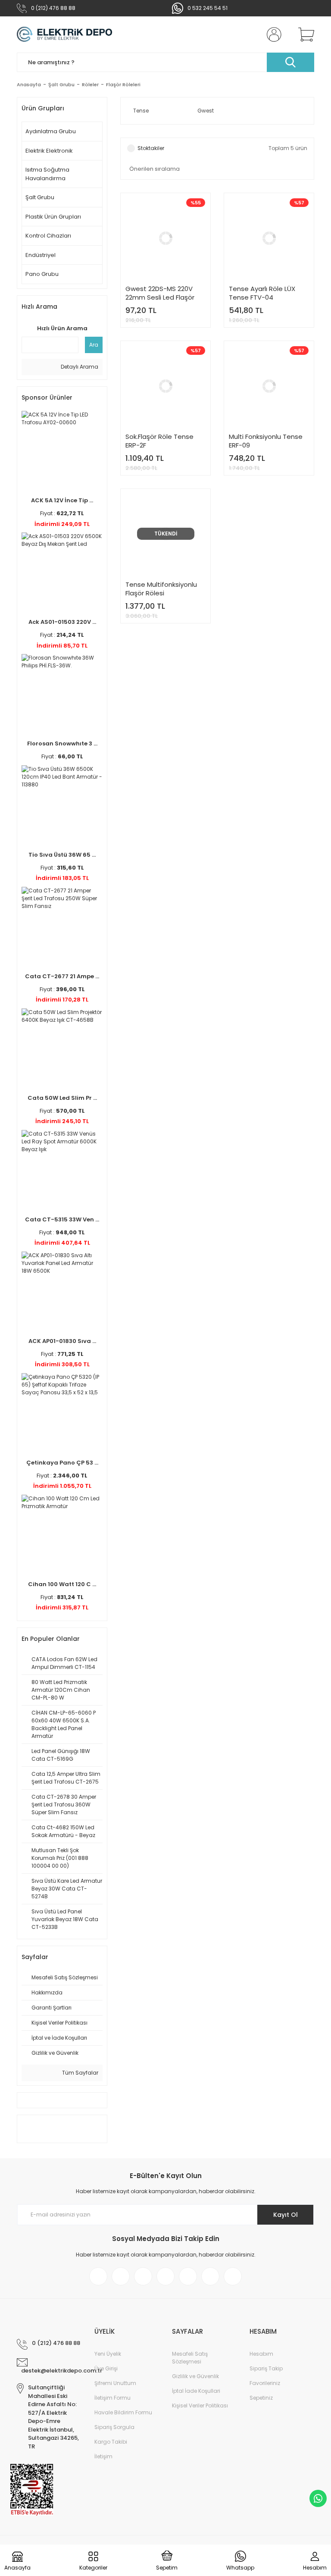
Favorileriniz (265, 2383)
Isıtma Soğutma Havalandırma (47, 174)
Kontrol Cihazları (48, 236)
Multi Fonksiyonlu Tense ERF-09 (266, 441)
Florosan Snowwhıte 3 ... (62, 743)
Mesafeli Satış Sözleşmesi (190, 2358)
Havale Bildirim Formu (123, 2412)
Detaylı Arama (79, 367)
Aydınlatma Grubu (51, 131)
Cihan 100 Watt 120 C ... (62, 1584)
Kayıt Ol (286, 2215)
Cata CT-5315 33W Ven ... (62, 1219)
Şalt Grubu (40, 197)
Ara (94, 345)
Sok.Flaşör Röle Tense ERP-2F (159, 441)
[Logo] (64, 34)
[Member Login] (272, 34)
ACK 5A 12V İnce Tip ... (62, 500)
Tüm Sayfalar (80, 2073)
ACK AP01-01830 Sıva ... (62, 1341)
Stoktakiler (151, 148)
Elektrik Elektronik (49, 151)
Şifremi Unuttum (115, 2383)
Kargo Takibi (111, 2442)
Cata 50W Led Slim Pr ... (62, 1098)
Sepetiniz (261, 2398)
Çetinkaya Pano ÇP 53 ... (62, 1463)
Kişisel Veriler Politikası (200, 2405)
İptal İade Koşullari (196, 2391)
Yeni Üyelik (108, 2354)
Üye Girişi (106, 2368)
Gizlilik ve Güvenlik (195, 2376)
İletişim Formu (112, 2398)
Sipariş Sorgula (114, 2427)
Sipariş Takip (266, 2368)
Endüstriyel (41, 255)
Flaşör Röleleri (123, 85)
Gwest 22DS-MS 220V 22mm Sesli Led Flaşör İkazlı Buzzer (160, 293)
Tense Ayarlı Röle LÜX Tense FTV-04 (262, 293)
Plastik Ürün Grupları (53, 217)
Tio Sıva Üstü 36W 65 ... (62, 855)
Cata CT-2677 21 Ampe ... (62, 976)
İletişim (103, 2456)
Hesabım (261, 2354)
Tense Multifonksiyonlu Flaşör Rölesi (161, 589)
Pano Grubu (42, 274)
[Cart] (304, 34)
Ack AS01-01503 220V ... (62, 622)
